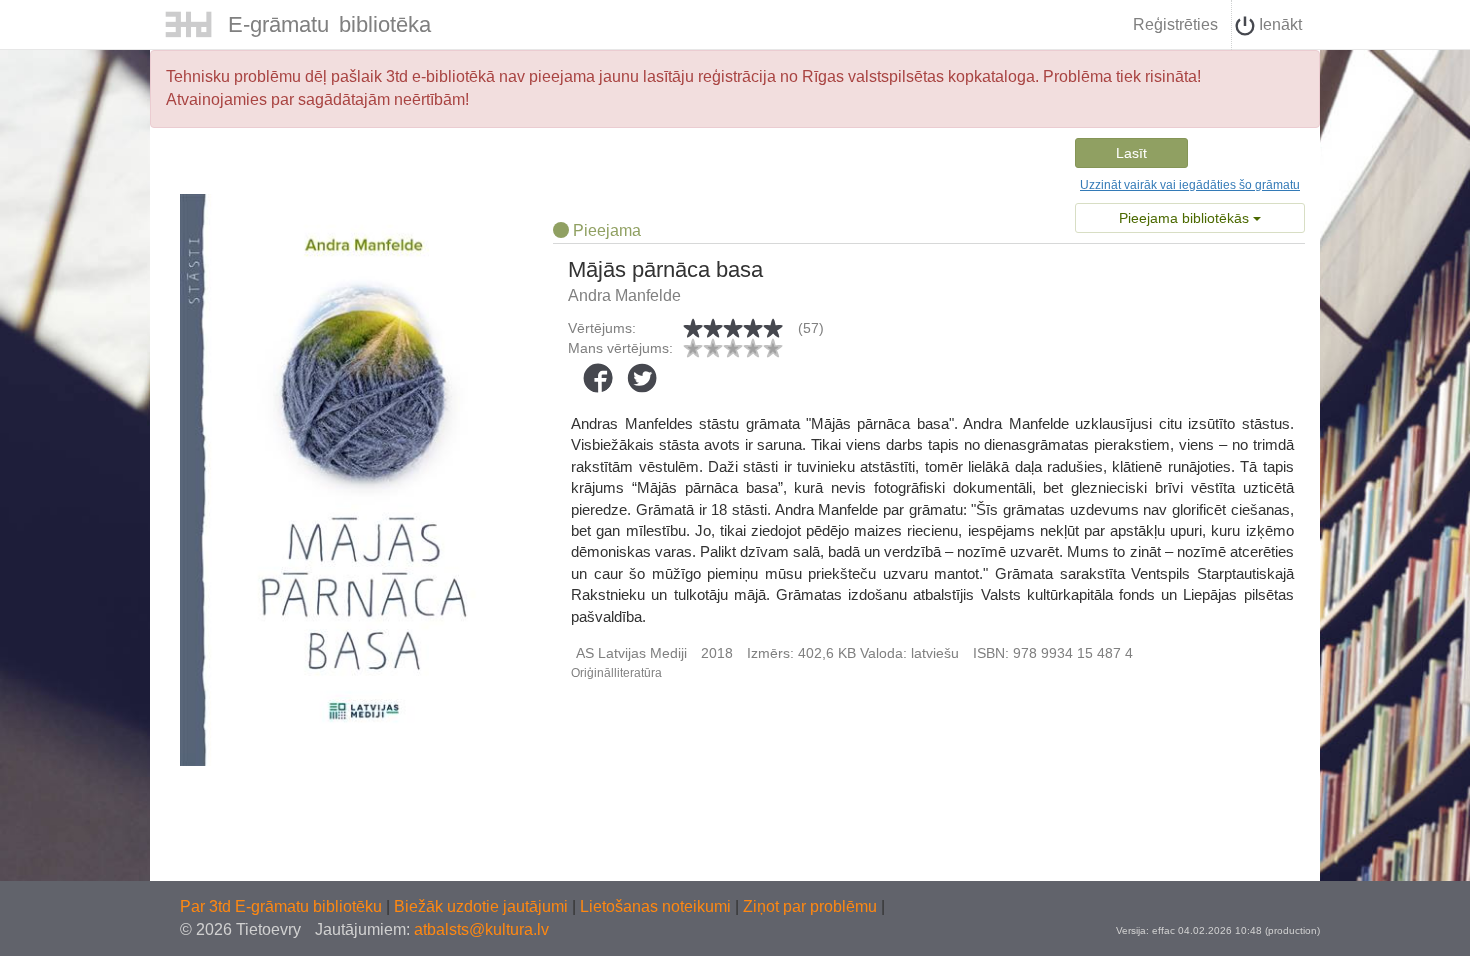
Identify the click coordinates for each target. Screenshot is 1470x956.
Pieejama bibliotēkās (1186, 218)
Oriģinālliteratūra (616, 673)
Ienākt (1278, 24)
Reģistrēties (1175, 24)
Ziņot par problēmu (810, 906)
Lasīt (1131, 153)
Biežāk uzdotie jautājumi (483, 906)
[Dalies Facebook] (598, 378)
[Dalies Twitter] (642, 378)
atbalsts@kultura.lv (481, 929)
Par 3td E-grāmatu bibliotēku (283, 906)
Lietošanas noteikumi (657, 906)
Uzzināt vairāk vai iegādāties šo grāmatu (1190, 185)
